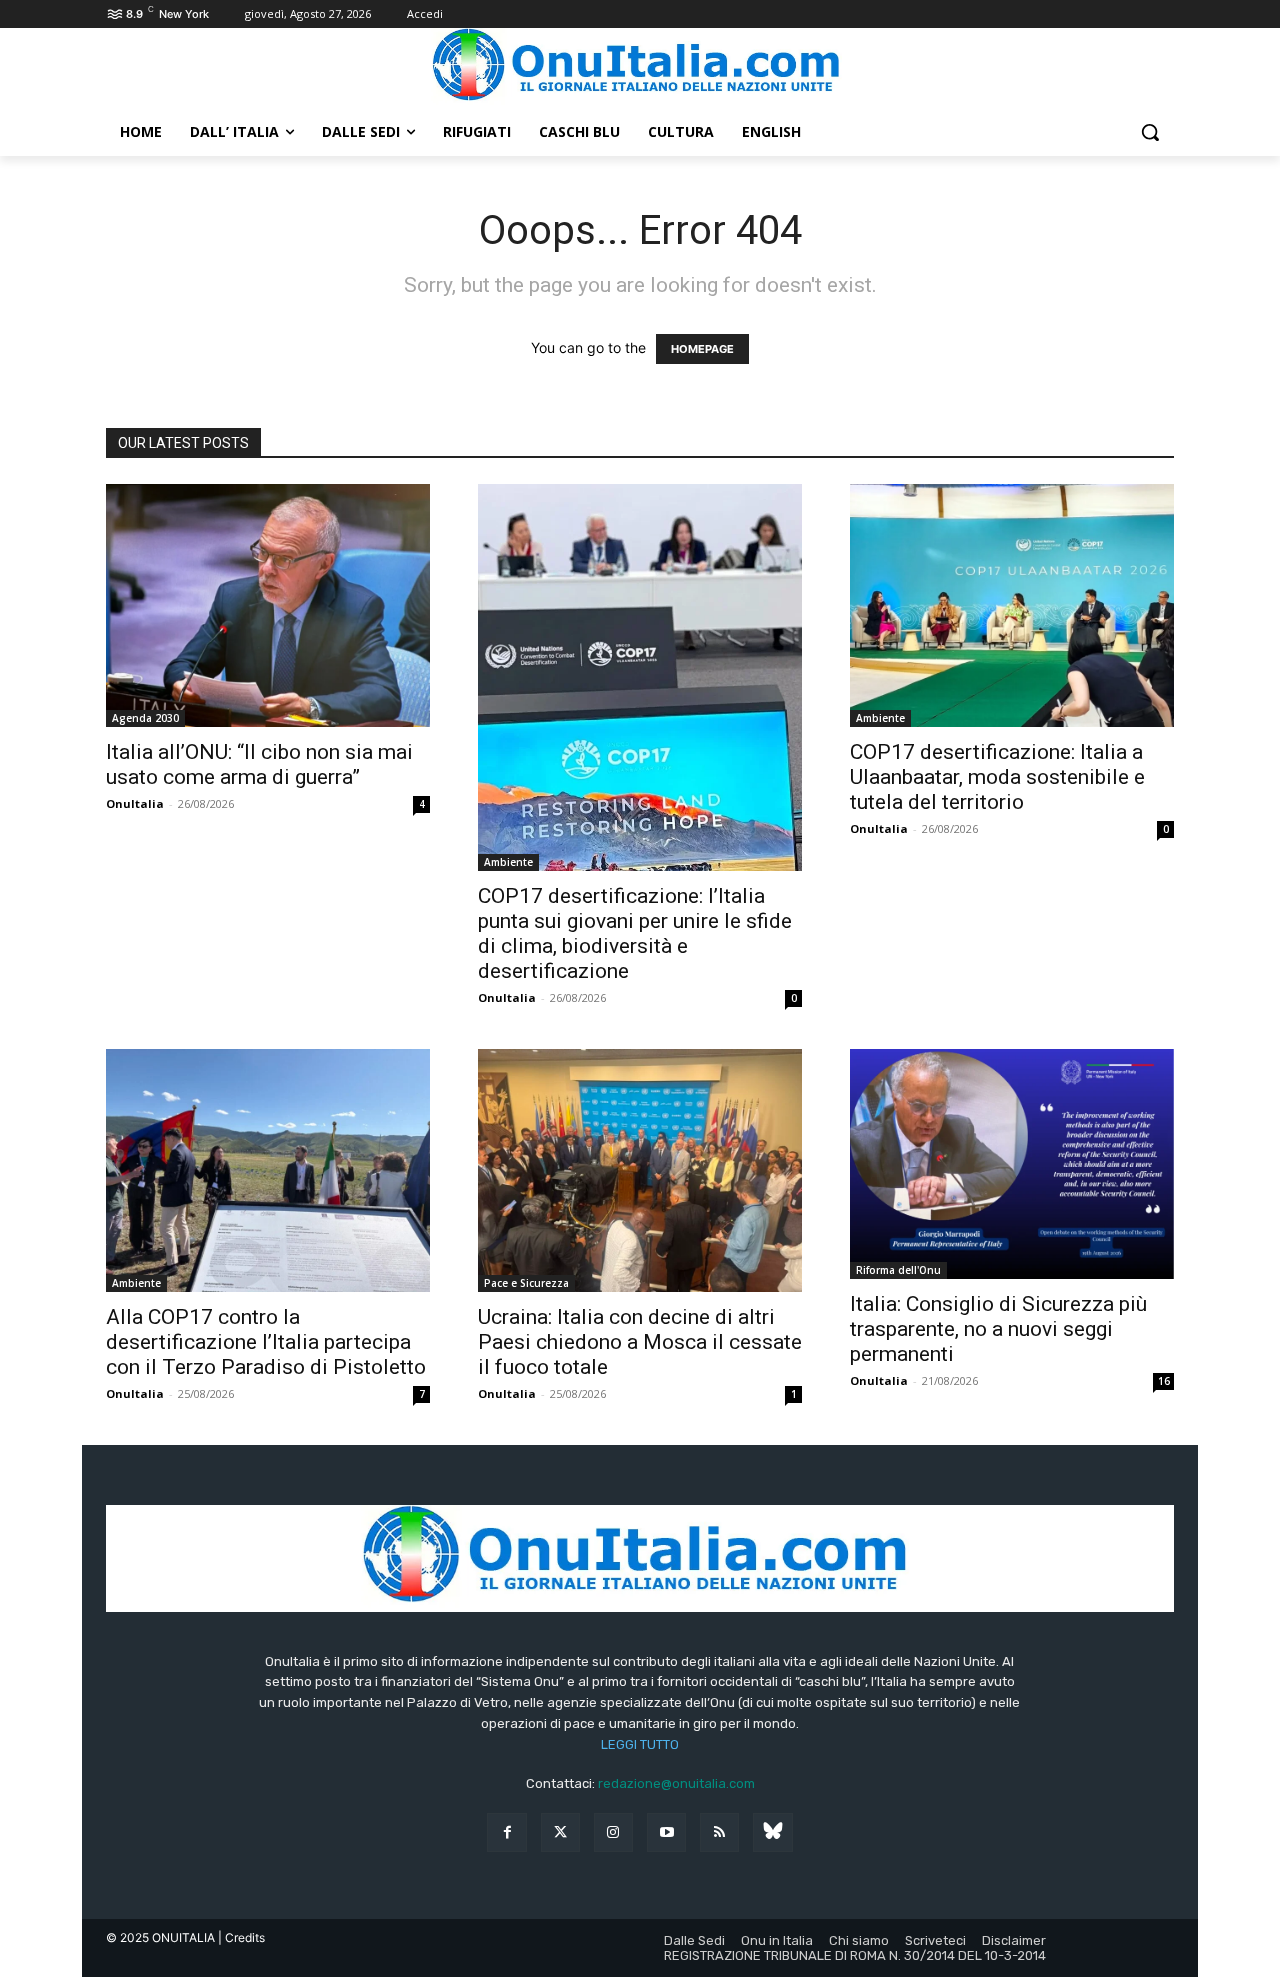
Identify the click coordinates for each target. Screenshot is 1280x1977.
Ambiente (508, 862)
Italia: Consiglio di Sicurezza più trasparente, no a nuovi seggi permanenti (998, 1329)
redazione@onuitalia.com (676, 1783)
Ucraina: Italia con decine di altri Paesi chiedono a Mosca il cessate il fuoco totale (640, 1342)
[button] (1150, 132)
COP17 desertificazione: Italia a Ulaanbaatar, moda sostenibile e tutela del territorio (997, 777)
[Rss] (719, 1832)
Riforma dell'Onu (898, 1270)
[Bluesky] (772, 1832)
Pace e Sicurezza (526, 1283)
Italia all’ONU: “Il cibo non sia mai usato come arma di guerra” (259, 764)
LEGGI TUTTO (640, 1744)
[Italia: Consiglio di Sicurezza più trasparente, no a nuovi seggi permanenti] (1012, 1164)
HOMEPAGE (702, 349)
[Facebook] (506, 1832)
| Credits (241, 1937)
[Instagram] (613, 1832)
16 (1164, 1381)
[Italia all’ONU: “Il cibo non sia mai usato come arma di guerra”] (268, 605)
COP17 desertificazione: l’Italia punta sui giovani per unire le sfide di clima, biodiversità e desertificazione (635, 933)
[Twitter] (560, 1832)
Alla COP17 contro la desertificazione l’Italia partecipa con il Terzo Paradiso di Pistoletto (266, 1342)
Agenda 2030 (145, 718)
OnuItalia (135, 803)
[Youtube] (666, 1832)
